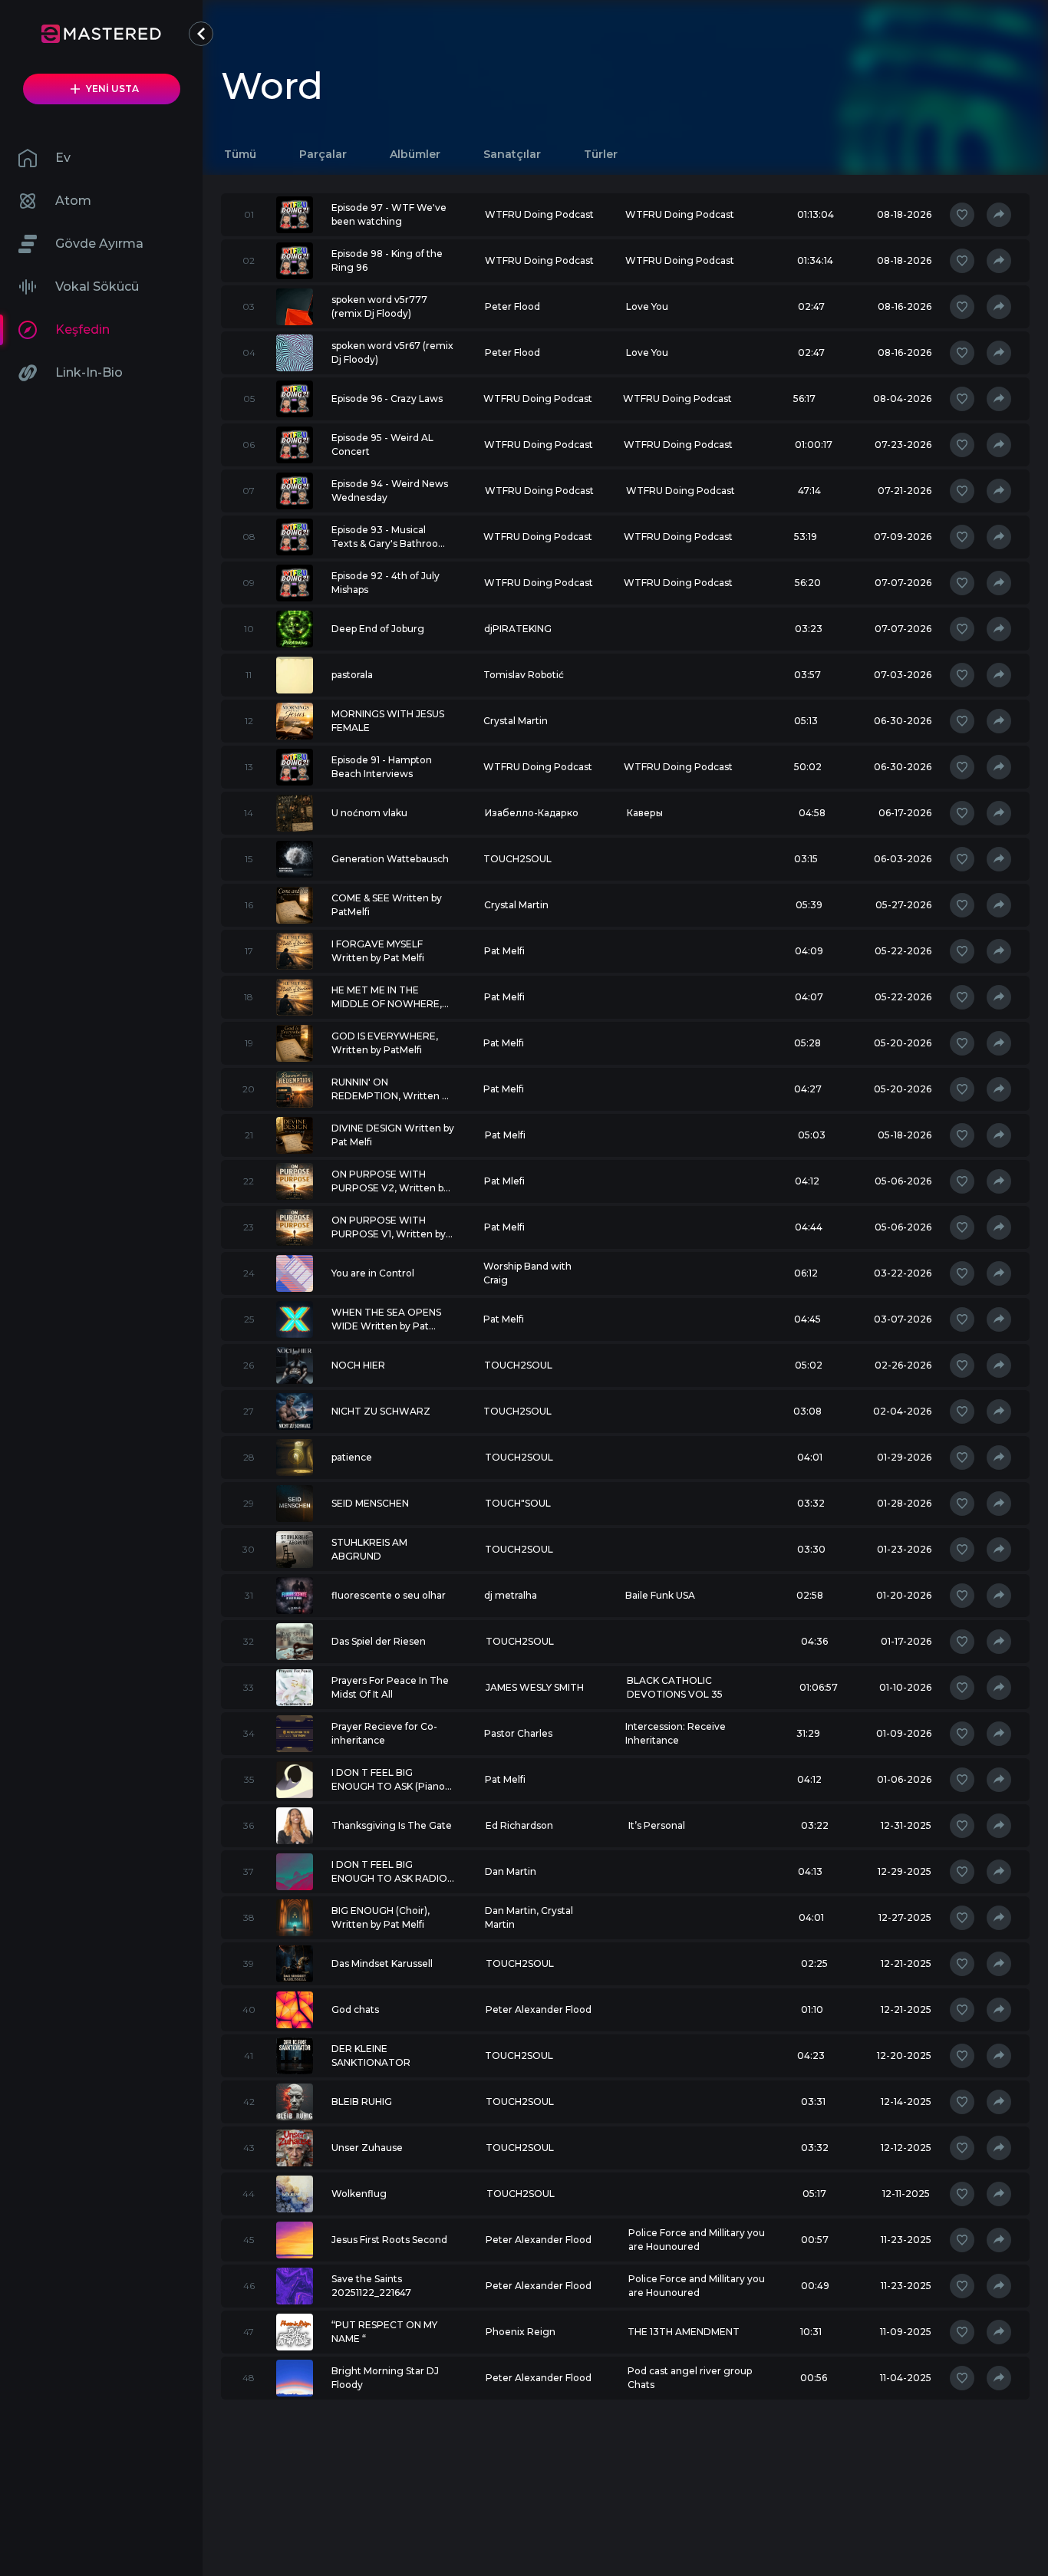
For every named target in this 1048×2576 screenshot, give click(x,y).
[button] (201, 34)
